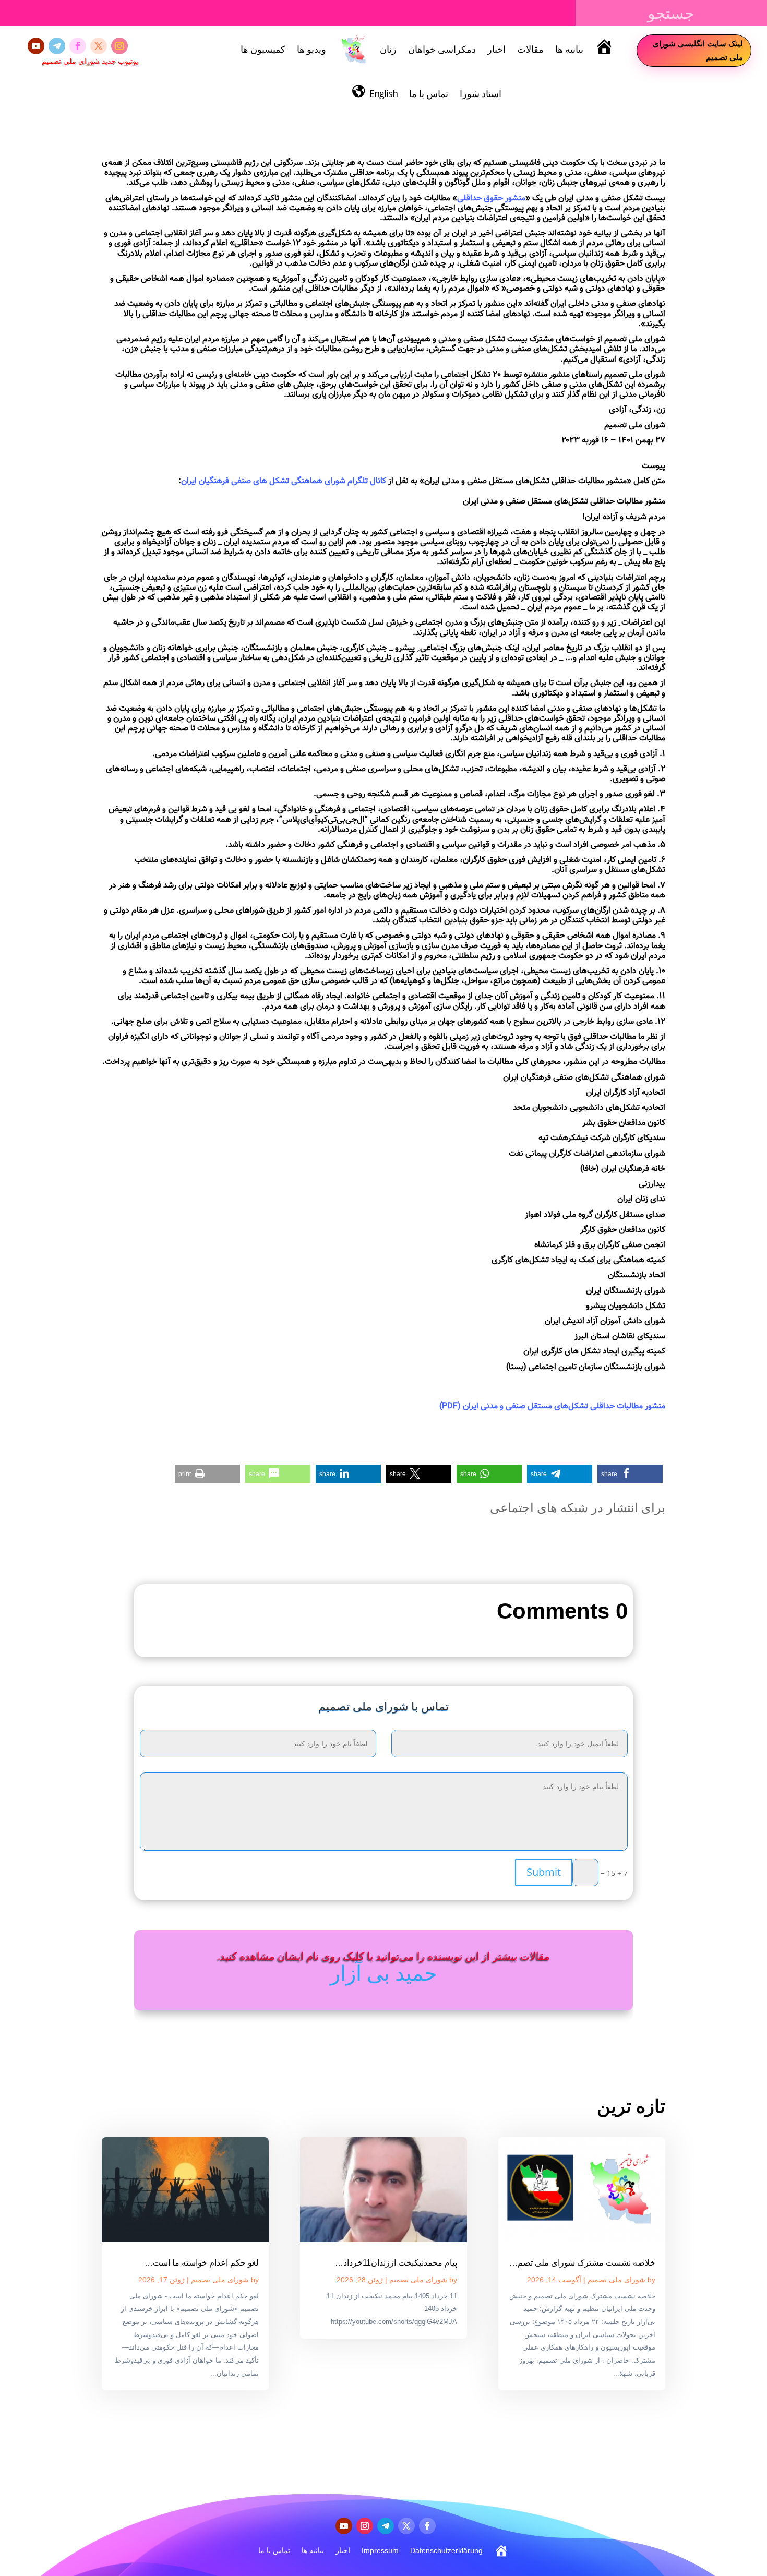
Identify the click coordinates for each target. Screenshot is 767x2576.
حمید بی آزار (384, 1973)
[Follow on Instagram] (119, 46)
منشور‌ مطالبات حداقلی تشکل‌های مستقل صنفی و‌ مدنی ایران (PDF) (552, 1406)
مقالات (530, 49)
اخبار (496, 49)
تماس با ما (429, 93)
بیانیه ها (569, 49)
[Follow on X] (99, 46)
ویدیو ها (311, 49)
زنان (388, 49)
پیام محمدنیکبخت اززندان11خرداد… (396, 2263)
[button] (630, 1474)
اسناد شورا (481, 93)
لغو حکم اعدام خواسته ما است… (202, 2263)
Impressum (380, 2550)
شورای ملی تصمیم (616, 2280)
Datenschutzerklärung (446, 2550)
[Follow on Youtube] (36, 46)
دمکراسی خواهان (442, 49)
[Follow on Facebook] (78, 46)
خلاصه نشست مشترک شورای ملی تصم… (582, 2263)
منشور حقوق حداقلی (491, 199)
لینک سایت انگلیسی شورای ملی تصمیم (698, 50)
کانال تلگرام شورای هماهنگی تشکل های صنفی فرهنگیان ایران (284, 481)
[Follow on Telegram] (57, 46)
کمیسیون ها (263, 49)
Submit (544, 1872)
